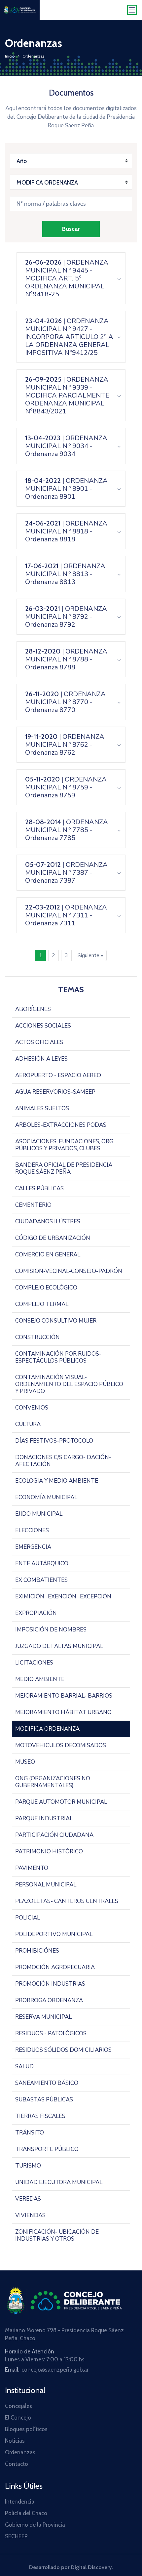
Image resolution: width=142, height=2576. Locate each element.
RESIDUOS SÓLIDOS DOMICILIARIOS (63, 2050)
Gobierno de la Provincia (35, 2525)
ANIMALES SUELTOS (42, 1108)
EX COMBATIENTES (41, 1580)
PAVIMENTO (32, 1868)
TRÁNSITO (30, 2133)
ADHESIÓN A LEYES (41, 1059)
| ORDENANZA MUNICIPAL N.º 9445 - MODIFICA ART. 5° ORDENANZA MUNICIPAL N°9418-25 (67, 278)
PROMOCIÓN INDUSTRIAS (50, 1984)
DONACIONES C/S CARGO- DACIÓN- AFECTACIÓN (63, 1461)
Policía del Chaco (26, 2513)
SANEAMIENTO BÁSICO (47, 2083)
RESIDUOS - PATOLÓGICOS (51, 2033)
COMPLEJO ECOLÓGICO (46, 1288)
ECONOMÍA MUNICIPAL (46, 1497)
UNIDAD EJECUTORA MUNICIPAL (59, 2182)
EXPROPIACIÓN (36, 1613)
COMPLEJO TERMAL (42, 1304)
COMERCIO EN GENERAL (48, 1255)
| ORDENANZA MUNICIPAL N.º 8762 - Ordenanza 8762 (65, 745)
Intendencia (20, 2502)
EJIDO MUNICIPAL (39, 1514)
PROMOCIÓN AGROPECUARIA (55, 1967)
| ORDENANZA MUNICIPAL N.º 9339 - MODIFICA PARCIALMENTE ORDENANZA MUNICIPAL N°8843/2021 (67, 395)
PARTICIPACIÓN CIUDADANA (54, 1835)
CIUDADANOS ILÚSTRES (48, 1222)
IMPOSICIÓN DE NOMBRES (51, 1630)
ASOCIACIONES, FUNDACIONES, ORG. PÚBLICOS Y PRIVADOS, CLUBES (65, 1145)
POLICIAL (28, 1918)
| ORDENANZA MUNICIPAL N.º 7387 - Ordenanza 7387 (66, 873)
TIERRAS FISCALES (40, 2116)
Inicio (10, 56)
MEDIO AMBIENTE (40, 1679)
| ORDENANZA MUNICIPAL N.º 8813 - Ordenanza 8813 (65, 574)
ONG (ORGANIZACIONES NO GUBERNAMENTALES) (53, 1782)
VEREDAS (28, 2199)
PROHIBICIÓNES (37, 1951)
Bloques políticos (26, 2429)
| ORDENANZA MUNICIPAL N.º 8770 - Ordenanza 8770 (65, 702)
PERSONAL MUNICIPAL (46, 1885)
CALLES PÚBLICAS (39, 1188)
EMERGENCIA (33, 1547)
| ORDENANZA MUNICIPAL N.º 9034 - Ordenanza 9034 (66, 446)
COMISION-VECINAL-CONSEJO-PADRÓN (69, 1271)
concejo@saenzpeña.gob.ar (55, 2370)
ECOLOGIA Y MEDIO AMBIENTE (57, 1481)
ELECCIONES (32, 1530)
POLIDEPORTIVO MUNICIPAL (54, 1934)
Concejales (18, 2406)
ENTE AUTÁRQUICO (42, 1563)
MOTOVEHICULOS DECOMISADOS (61, 1745)
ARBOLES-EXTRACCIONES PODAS (61, 1125)
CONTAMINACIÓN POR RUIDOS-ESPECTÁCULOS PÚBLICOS (58, 1357)
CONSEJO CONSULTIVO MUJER (56, 1321)
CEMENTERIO (33, 1205)
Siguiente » (90, 955)
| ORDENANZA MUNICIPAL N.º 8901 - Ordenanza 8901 (66, 489)
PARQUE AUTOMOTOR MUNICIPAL (61, 1802)
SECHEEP (16, 2536)
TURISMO (28, 2166)
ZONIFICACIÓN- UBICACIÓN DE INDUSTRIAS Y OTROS (57, 2235)
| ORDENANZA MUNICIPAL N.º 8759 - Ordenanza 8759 (66, 787)
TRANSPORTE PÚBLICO (47, 2149)
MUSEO (25, 1762)
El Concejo (18, 2418)
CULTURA (28, 1424)
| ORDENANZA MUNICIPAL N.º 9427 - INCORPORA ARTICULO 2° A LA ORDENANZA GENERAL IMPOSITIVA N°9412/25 (69, 337)
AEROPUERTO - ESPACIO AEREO (58, 1075)
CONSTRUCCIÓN (37, 1337)
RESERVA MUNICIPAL (43, 2017)
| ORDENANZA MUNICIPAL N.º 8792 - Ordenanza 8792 (66, 617)
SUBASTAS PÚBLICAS (44, 2100)
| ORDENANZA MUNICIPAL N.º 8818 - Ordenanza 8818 (66, 531)
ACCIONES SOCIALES (43, 1026)
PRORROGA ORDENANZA (49, 2000)
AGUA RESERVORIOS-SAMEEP (55, 1092)
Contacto (17, 2464)
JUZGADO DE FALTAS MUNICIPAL (59, 1646)
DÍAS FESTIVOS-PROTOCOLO (54, 1441)
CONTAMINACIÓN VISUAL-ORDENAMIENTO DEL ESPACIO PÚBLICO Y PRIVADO (69, 1384)
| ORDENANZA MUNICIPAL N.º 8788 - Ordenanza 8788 (66, 659)
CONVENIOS (32, 1408)
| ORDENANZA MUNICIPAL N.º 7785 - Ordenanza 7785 (67, 830)
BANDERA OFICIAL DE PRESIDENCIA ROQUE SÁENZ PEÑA (64, 1168)
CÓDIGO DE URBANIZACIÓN (53, 1238)
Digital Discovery (91, 2567)
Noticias (15, 2441)
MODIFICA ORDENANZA (47, 1729)
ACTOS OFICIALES (39, 1042)
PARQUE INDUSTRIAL (44, 1818)
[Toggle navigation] (132, 10)
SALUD (24, 2067)
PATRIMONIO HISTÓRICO (49, 1852)
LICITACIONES (34, 1663)
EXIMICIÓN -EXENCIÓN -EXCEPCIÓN (63, 1597)
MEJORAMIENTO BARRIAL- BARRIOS (64, 1696)
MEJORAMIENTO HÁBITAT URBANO (63, 1712)
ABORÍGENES (33, 1009)
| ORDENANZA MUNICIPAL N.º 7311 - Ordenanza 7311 (66, 915)
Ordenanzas (20, 2452)
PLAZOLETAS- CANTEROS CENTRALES (67, 1901)
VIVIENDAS (30, 2215)
